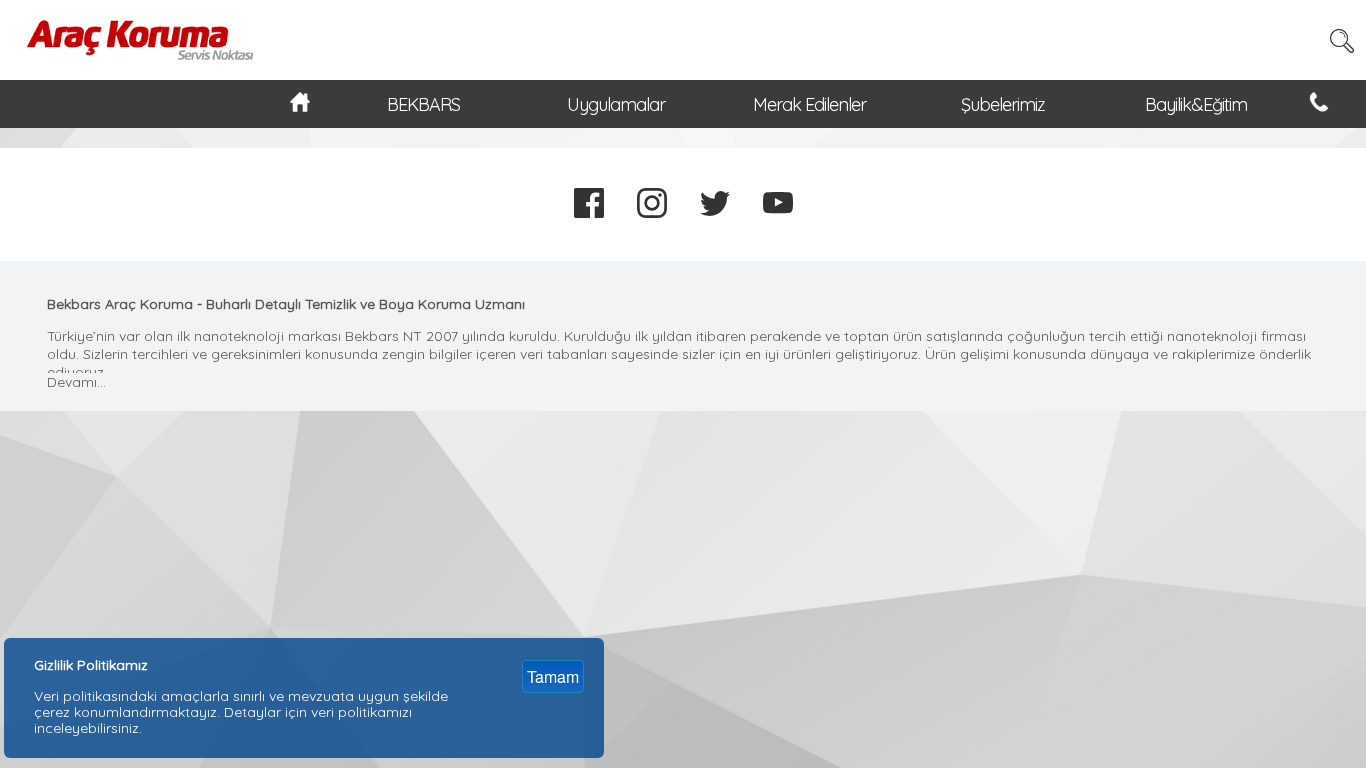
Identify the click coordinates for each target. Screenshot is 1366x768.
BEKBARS (423, 104)
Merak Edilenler (809, 104)
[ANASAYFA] (300, 105)
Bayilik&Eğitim (1196, 104)
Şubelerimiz (1003, 104)
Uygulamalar (616, 104)
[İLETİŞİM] (1319, 105)
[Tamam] (562, 650)
